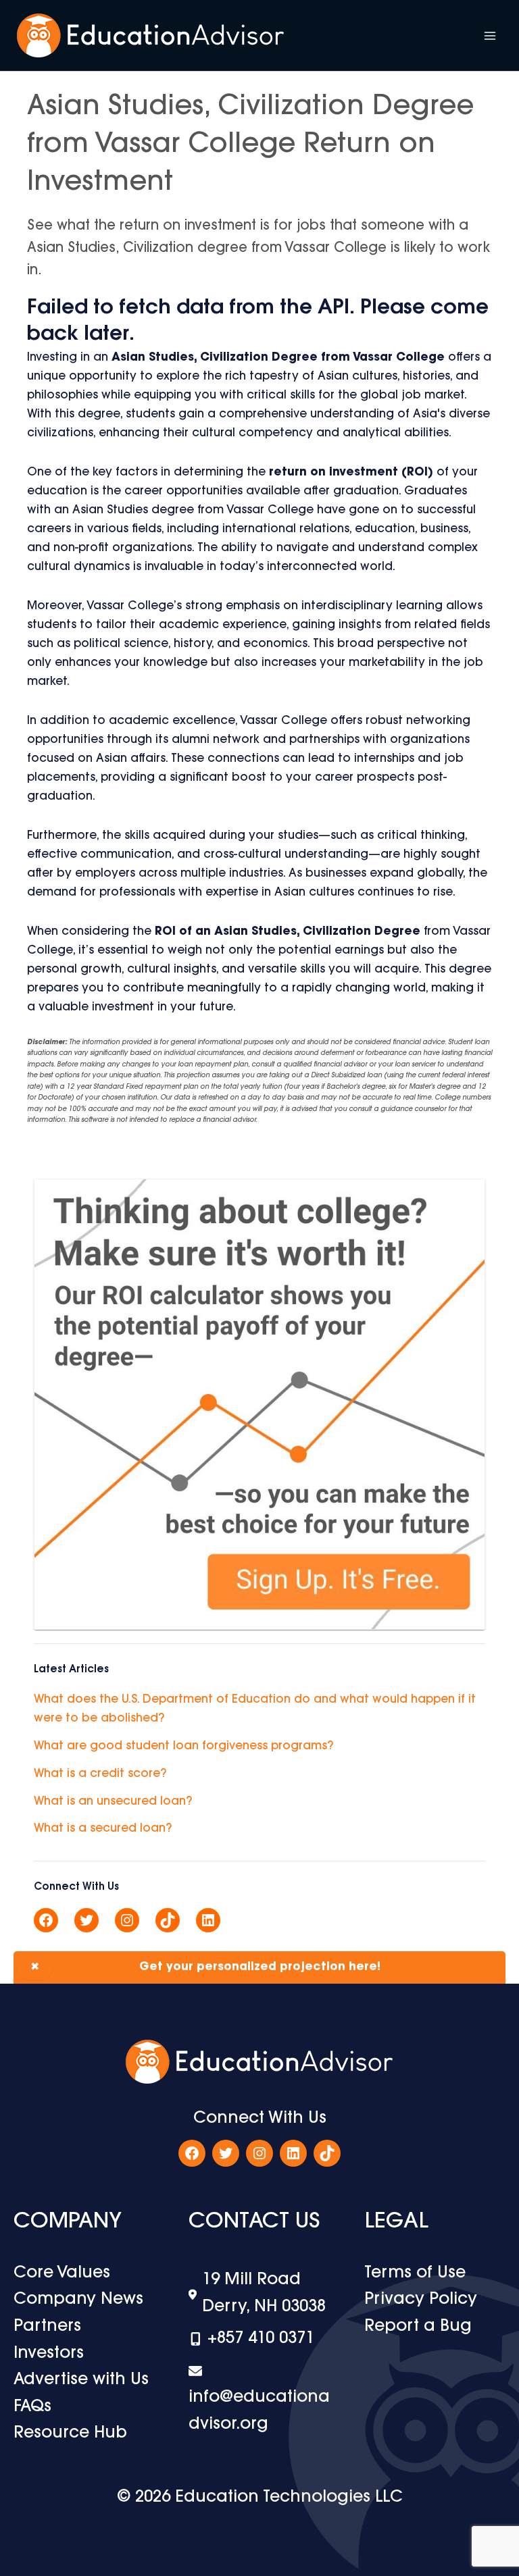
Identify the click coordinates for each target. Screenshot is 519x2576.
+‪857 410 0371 (261, 2339)
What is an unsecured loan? (113, 1802)
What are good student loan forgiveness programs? (183, 1746)
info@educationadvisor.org (259, 2411)
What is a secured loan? (103, 1829)
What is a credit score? (100, 1774)
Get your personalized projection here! (205, 1967)
